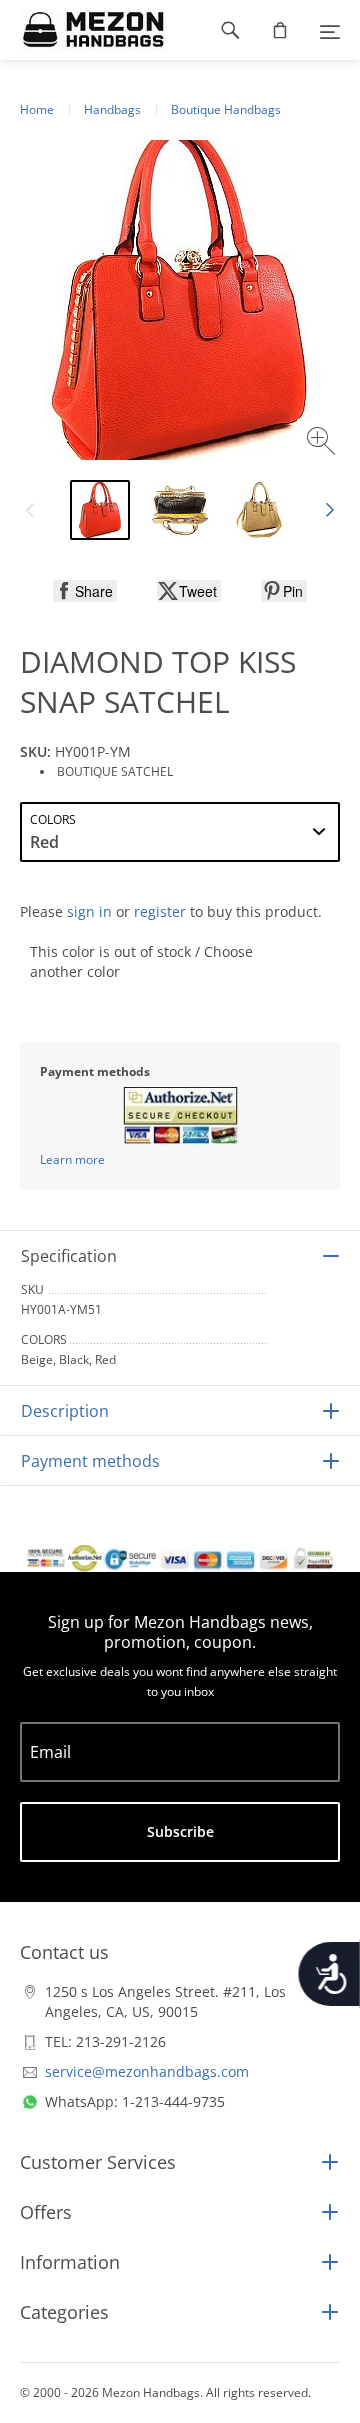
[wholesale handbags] (83, 30)
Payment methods (90, 1461)
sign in (89, 911)
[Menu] (330, 30)
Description (65, 1411)
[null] (85, 591)
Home (37, 109)
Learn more (72, 1159)
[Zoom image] (323, 443)
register (160, 911)
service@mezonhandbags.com (147, 2071)
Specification (69, 1256)
